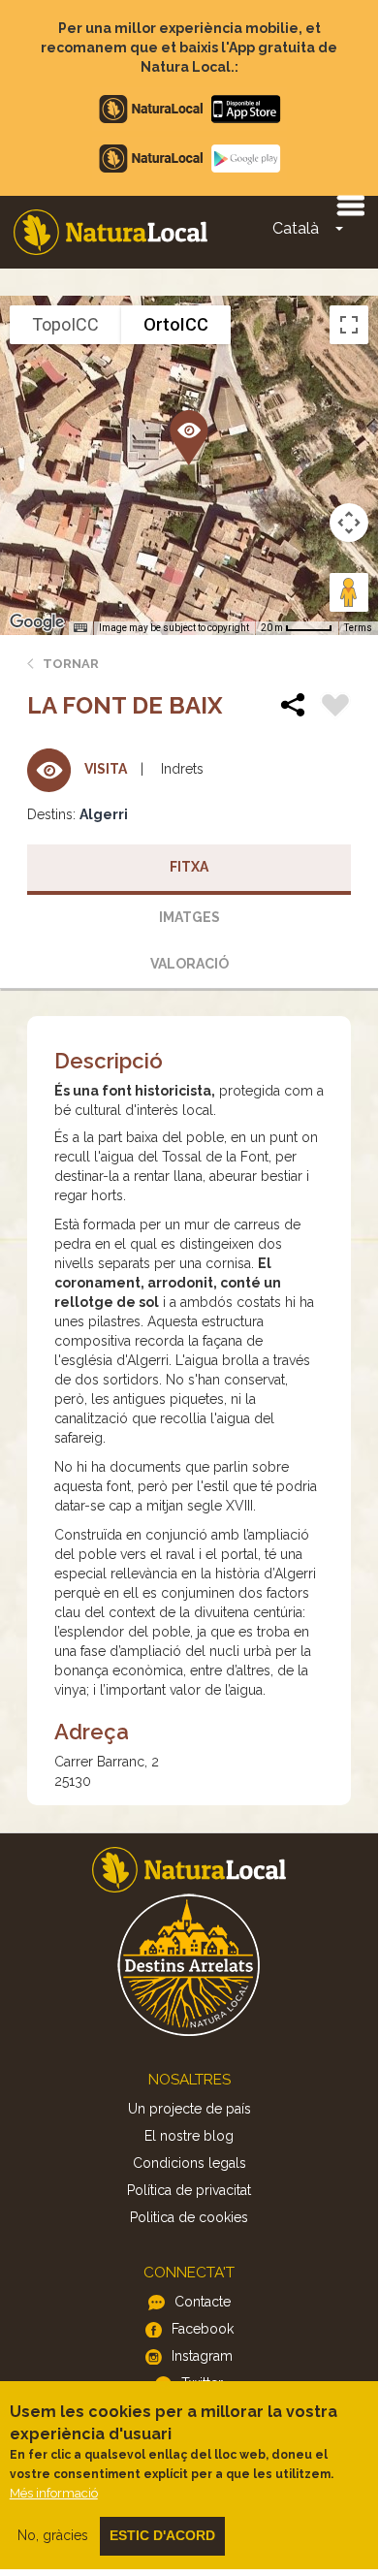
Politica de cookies (189, 2217)
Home (111, 232)
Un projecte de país (189, 2109)
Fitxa (189, 867)
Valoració (189, 964)
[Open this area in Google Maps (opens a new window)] (37, 622)
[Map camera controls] (349, 523)
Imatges (189, 917)
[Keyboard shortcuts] (80, 628)
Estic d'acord (162, 2535)
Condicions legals (189, 2163)
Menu (350, 205)
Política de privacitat (189, 2190)
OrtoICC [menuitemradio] (176, 324)
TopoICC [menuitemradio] (65, 324)
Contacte (203, 2302)
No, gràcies (53, 2535)
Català (296, 228)
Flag (335, 708)
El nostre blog (189, 2136)
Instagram (202, 2356)
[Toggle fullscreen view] (349, 325)
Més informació (54, 2493)
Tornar (71, 664)
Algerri (104, 814)
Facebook (203, 2329)
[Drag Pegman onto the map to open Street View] (349, 592)
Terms (358, 628)
